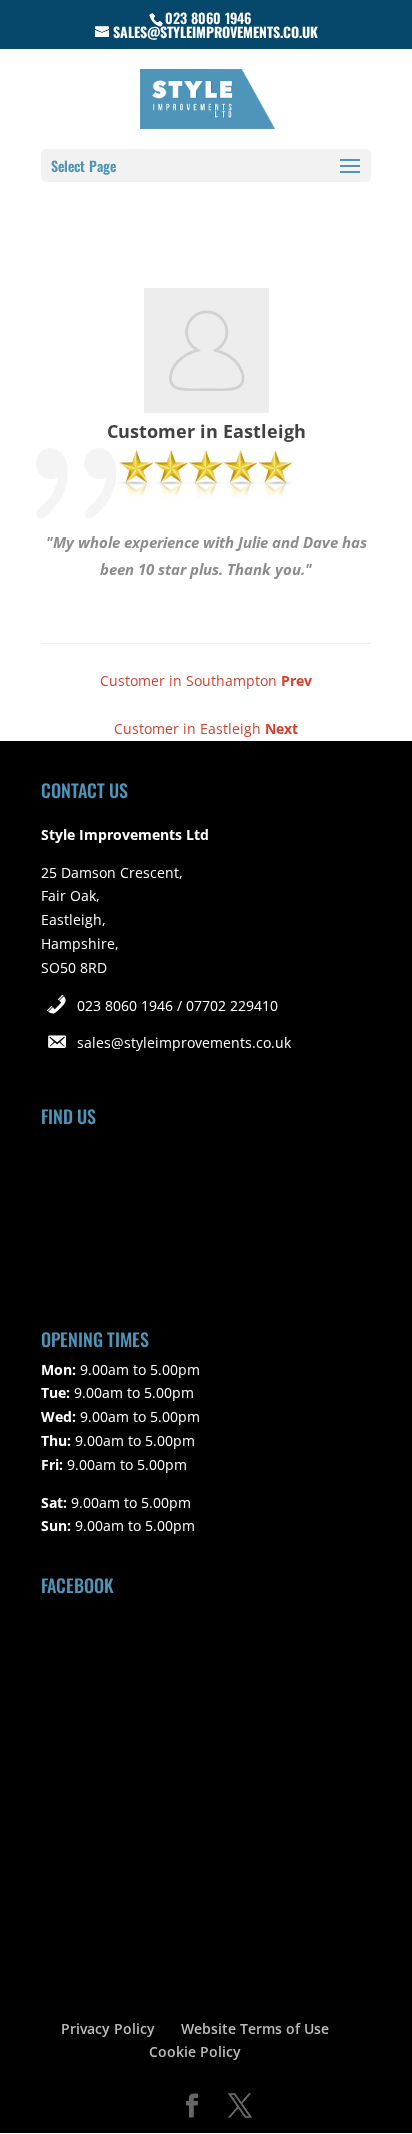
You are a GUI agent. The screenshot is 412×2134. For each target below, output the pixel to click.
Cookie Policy (195, 2051)
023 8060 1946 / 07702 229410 (177, 1005)
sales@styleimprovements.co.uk (184, 1042)
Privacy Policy (108, 2028)
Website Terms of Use (255, 2028)
